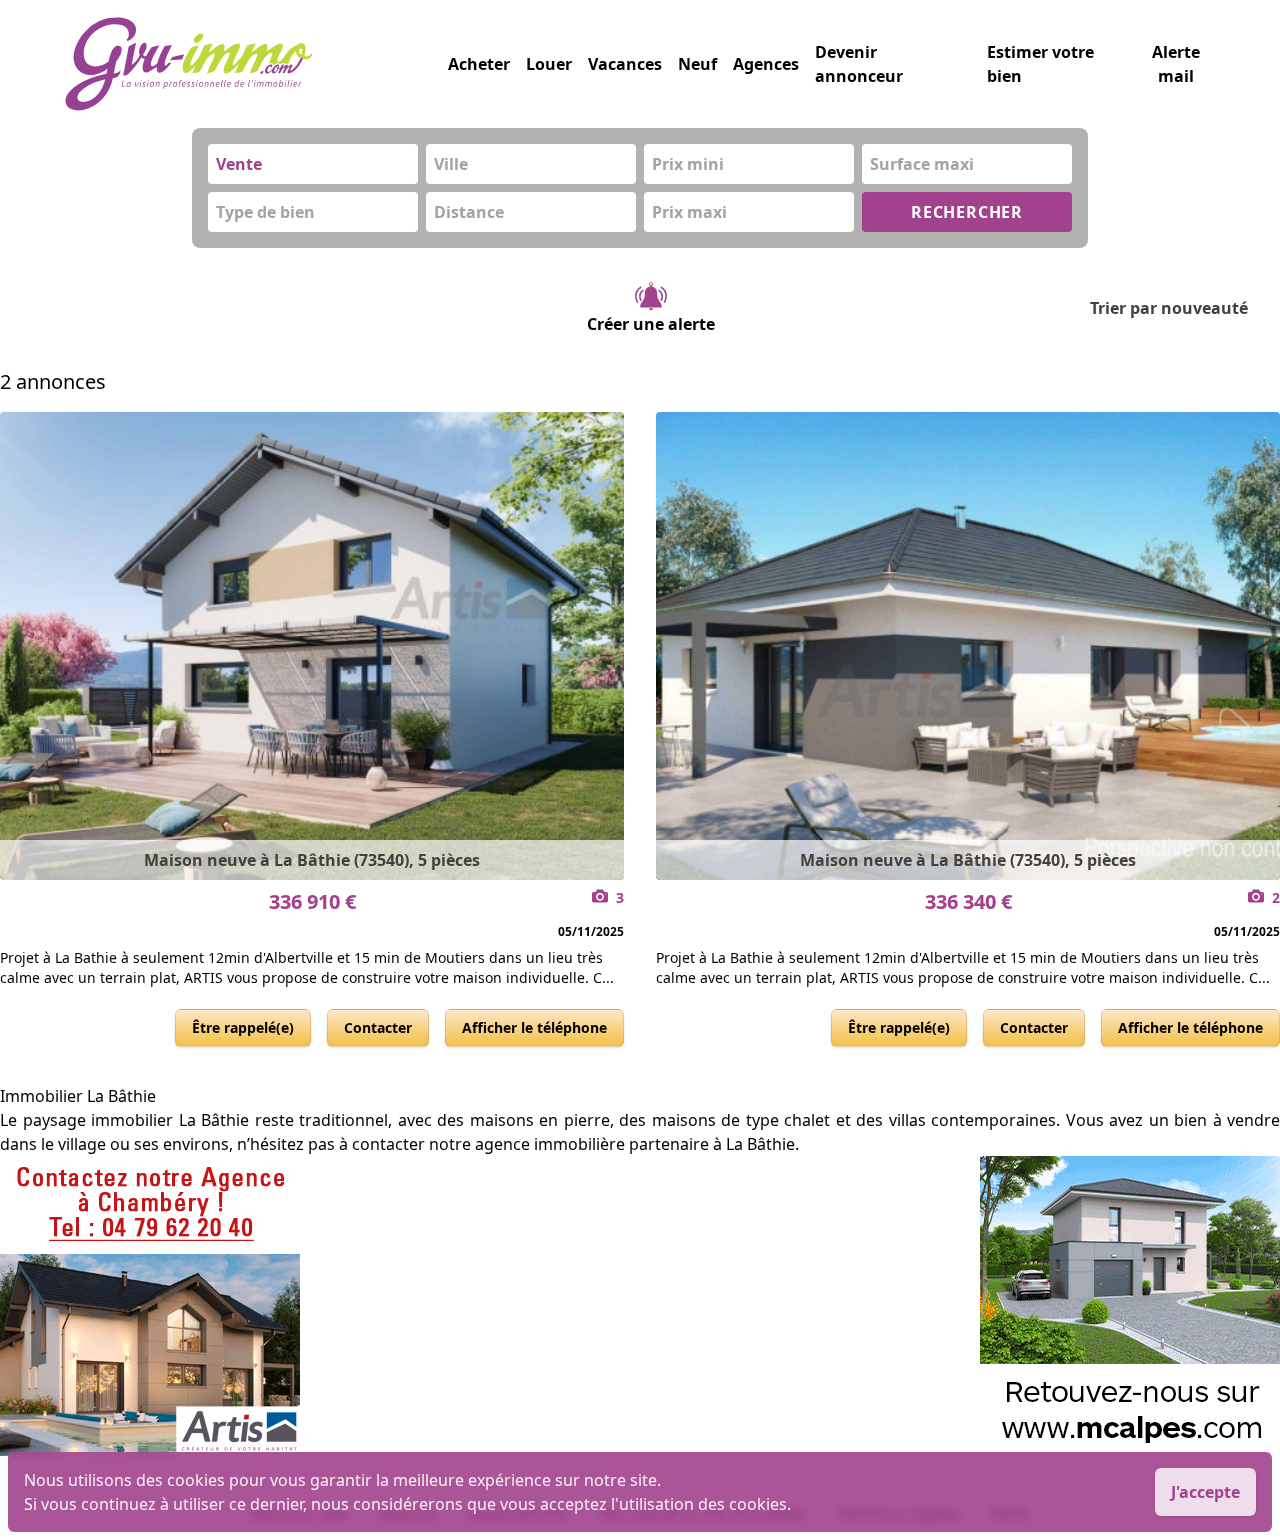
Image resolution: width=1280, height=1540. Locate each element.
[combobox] (313, 164)
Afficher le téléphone (534, 1027)
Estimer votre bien (1040, 64)
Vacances (625, 64)
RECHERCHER (967, 212)
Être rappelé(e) (243, 1027)
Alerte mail (1176, 64)
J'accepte (1205, 1492)
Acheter (479, 64)
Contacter (378, 1027)
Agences (766, 64)
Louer (549, 64)
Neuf (697, 64)
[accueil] (256, 64)
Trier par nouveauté (1169, 308)
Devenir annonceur (859, 64)
